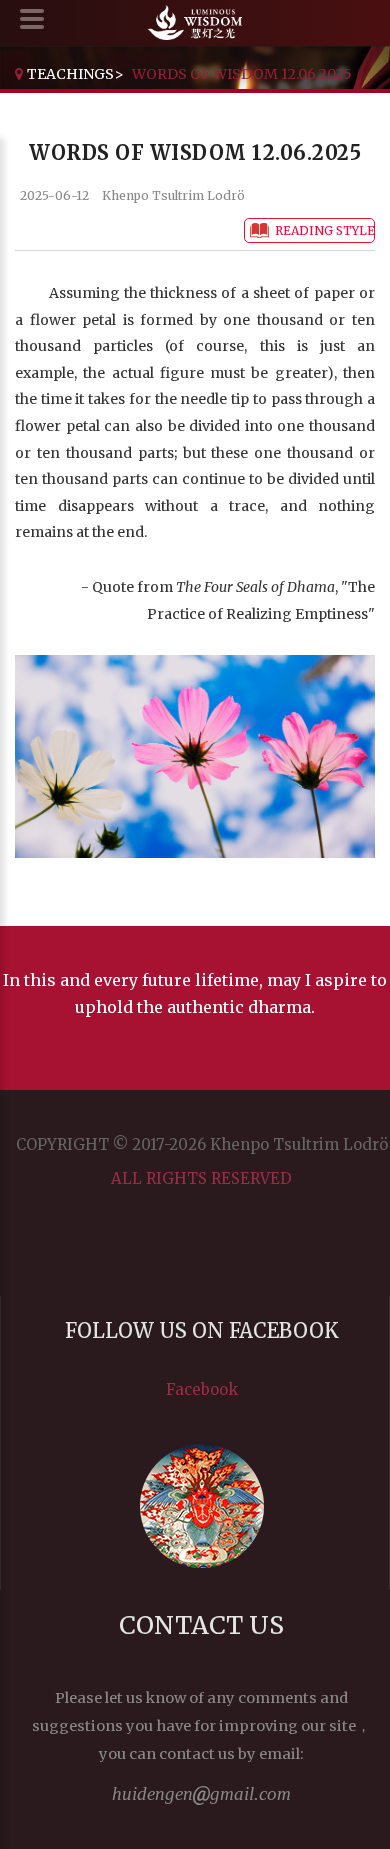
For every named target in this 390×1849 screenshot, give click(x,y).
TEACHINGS (70, 74)
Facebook (202, 1389)
